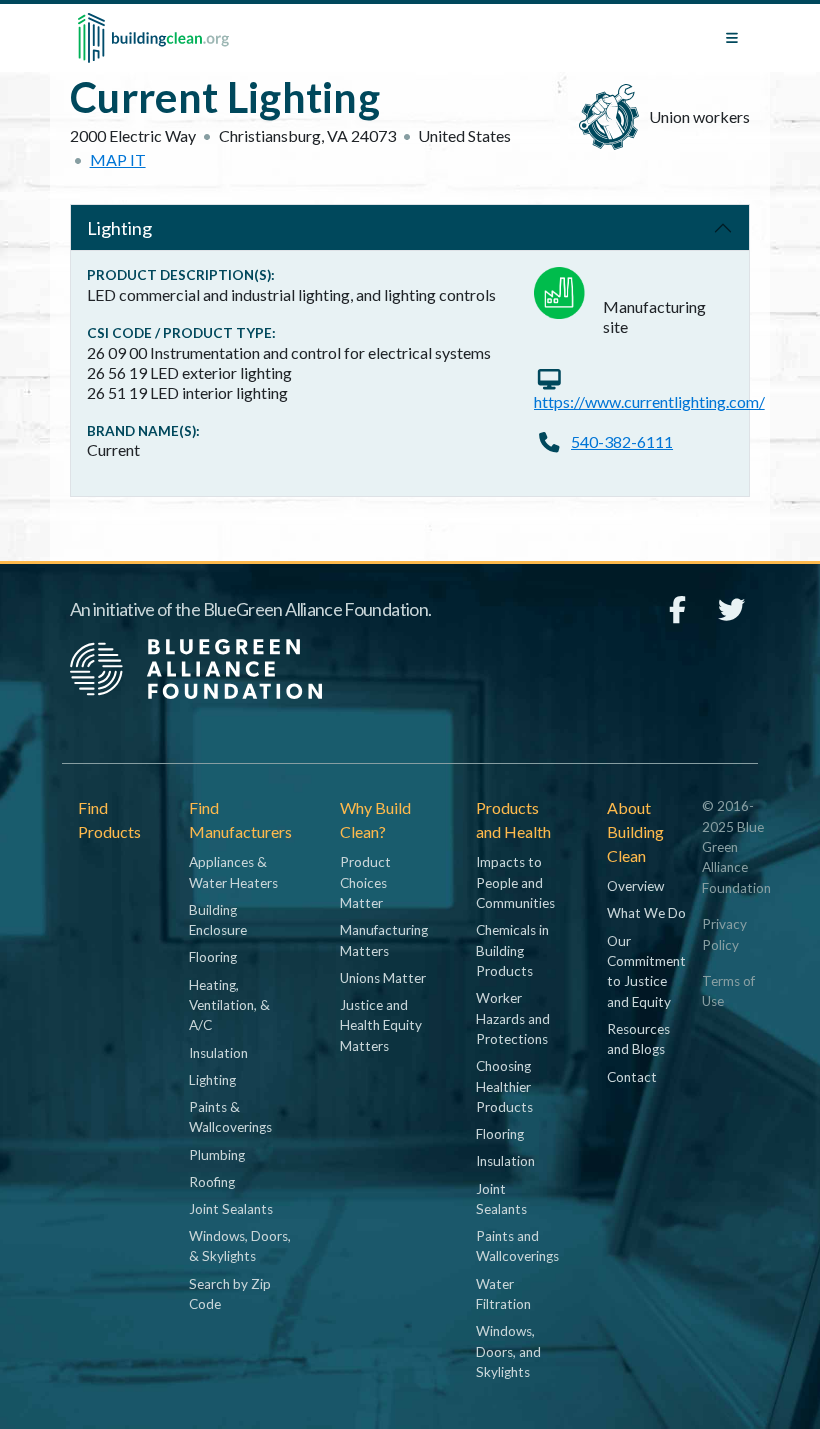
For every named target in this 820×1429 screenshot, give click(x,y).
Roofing (212, 1182)
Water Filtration (503, 1294)
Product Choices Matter (365, 882)
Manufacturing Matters (384, 940)
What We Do (646, 913)
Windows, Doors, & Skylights (240, 1246)
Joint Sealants (231, 1209)
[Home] (153, 38)
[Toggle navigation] (732, 38)
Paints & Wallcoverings (230, 1117)
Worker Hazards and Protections (513, 1018)
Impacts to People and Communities (515, 882)
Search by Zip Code (230, 1294)
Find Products (109, 819)
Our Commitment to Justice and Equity (646, 971)
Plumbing (217, 1155)
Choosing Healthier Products (504, 1086)
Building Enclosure (218, 920)
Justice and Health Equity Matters (381, 1025)
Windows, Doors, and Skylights (508, 1351)
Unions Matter (383, 978)
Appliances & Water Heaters (233, 872)
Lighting (119, 228)
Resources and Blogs (638, 1039)
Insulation (218, 1053)
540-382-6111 (622, 441)
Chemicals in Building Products (512, 950)
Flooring (213, 957)
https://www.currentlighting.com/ (649, 401)
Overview (635, 886)
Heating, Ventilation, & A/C (229, 1005)
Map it (118, 159)
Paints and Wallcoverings (517, 1246)
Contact (632, 1077)
